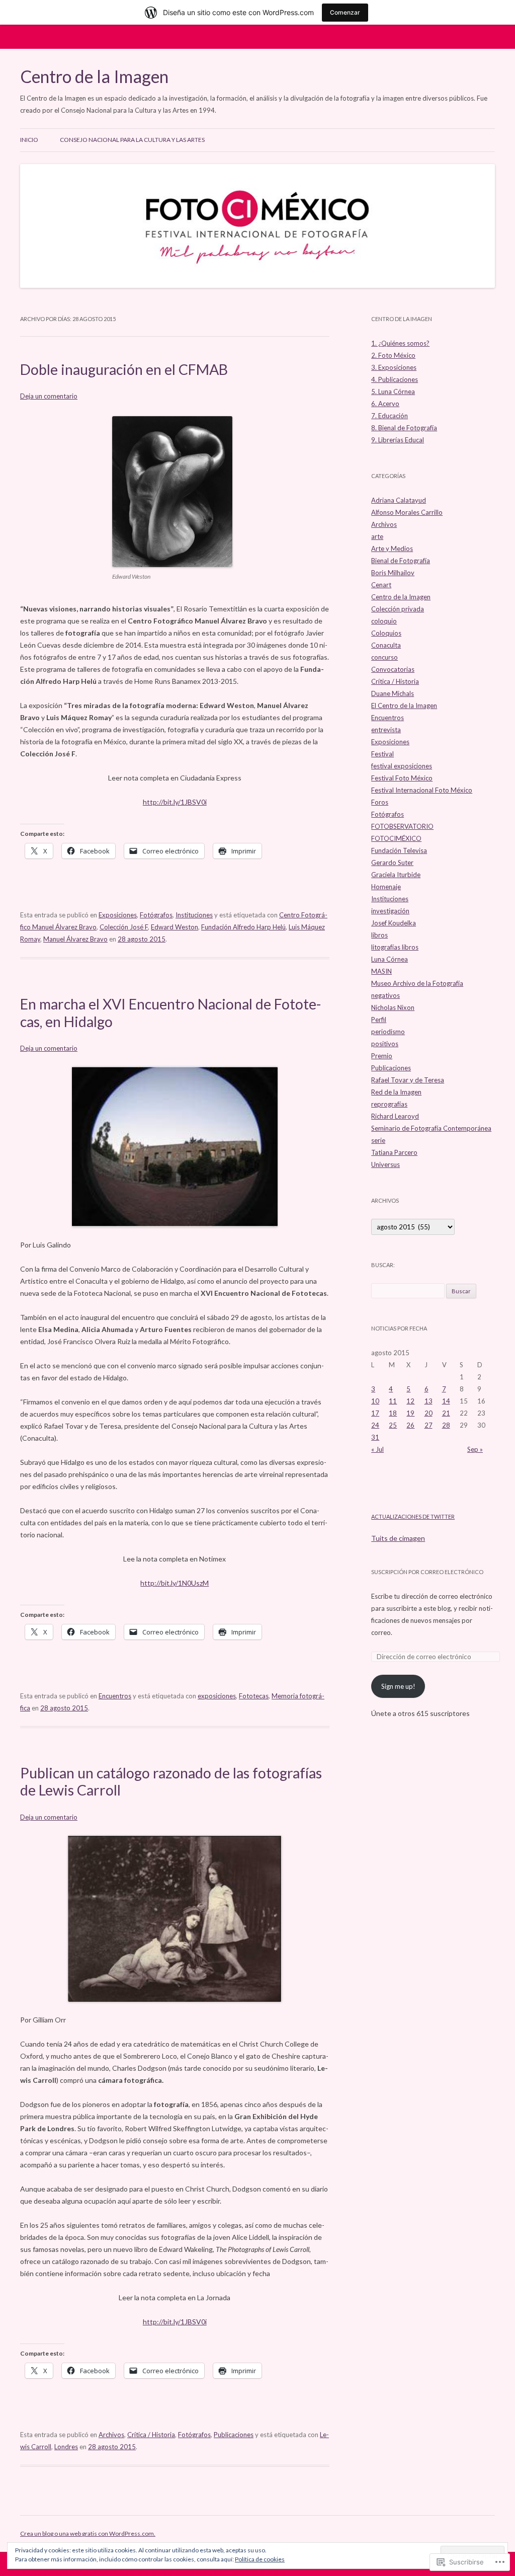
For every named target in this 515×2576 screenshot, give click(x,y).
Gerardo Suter (392, 863)
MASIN (381, 971)
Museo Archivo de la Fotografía (417, 983)
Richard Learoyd (395, 1116)
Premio (382, 1056)
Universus (385, 1164)
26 (410, 1425)
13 (428, 1401)
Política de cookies (260, 2559)
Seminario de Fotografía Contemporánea (431, 1128)
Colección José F (124, 927)
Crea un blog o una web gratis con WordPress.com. (88, 2533)
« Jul (377, 1449)
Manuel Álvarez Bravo (75, 939)
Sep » (475, 1449)
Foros (380, 802)
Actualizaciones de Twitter (413, 1516)
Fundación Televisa (399, 850)
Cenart (381, 585)
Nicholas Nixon (393, 1007)
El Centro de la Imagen (404, 706)
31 (375, 1437)
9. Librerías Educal (398, 440)
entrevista (386, 730)
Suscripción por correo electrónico (427, 1572)
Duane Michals (393, 693)
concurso (384, 657)
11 (393, 1401)
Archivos (111, 2435)
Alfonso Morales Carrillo (407, 512)
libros (379, 935)
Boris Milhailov (393, 573)
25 (393, 1425)
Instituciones (194, 915)
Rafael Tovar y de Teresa (408, 1080)
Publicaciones (234, 2435)
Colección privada (398, 609)
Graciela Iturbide (396, 875)
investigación (390, 911)
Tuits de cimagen (398, 1538)
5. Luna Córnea (393, 392)
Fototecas (254, 1696)
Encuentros (115, 1696)
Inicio (29, 140)
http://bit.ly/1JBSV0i (175, 802)
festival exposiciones (402, 766)
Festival (382, 754)
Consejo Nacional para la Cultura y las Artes (132, 140)
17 (375, 1413)
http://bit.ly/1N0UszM (175, 1583)
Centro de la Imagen (94, 76)
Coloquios (386, 633)
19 (410, 1413)
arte (377, 536)
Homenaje (386, 887)
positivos (385, 1044)
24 (375, 1425)
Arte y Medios (392, 549)
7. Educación (390, 416)
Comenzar (345, 12)
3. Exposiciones (394, 367)
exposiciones (217, 1696)
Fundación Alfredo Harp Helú (243, 927)
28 (446, 1425)
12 (410, 1401)
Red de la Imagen (396, 1092)
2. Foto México (393, 355)
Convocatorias (393, 669)
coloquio (384, 621)
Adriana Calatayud (399, 500)
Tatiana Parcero (394, 1152)
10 (375, 1401)
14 (446, 1401)
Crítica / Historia (151, 2435)
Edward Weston (175, 927)
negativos (385, 995)
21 (446, 1413)
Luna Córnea (390, 959)
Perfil (379, 1020)
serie (378, 1140)
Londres (66, 2447)
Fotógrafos (156, 915)
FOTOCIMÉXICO (396, 838)
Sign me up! (398, 1686)
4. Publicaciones (395, 379)
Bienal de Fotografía (401, 561)
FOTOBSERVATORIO (402, 826)
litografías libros (395, 947)
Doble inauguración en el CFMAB (124, 369)
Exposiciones (118, 915)
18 (393, 1413)
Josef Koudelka (394, 923)
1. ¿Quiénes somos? (400, 343)
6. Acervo (385, 404)
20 (428, 1413)
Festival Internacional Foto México (422, 790)
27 (428, 1425)
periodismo (388, 1032)
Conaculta (386, 645)
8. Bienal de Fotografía (404, 428)
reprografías (389, 1104)
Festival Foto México (402, 778)
